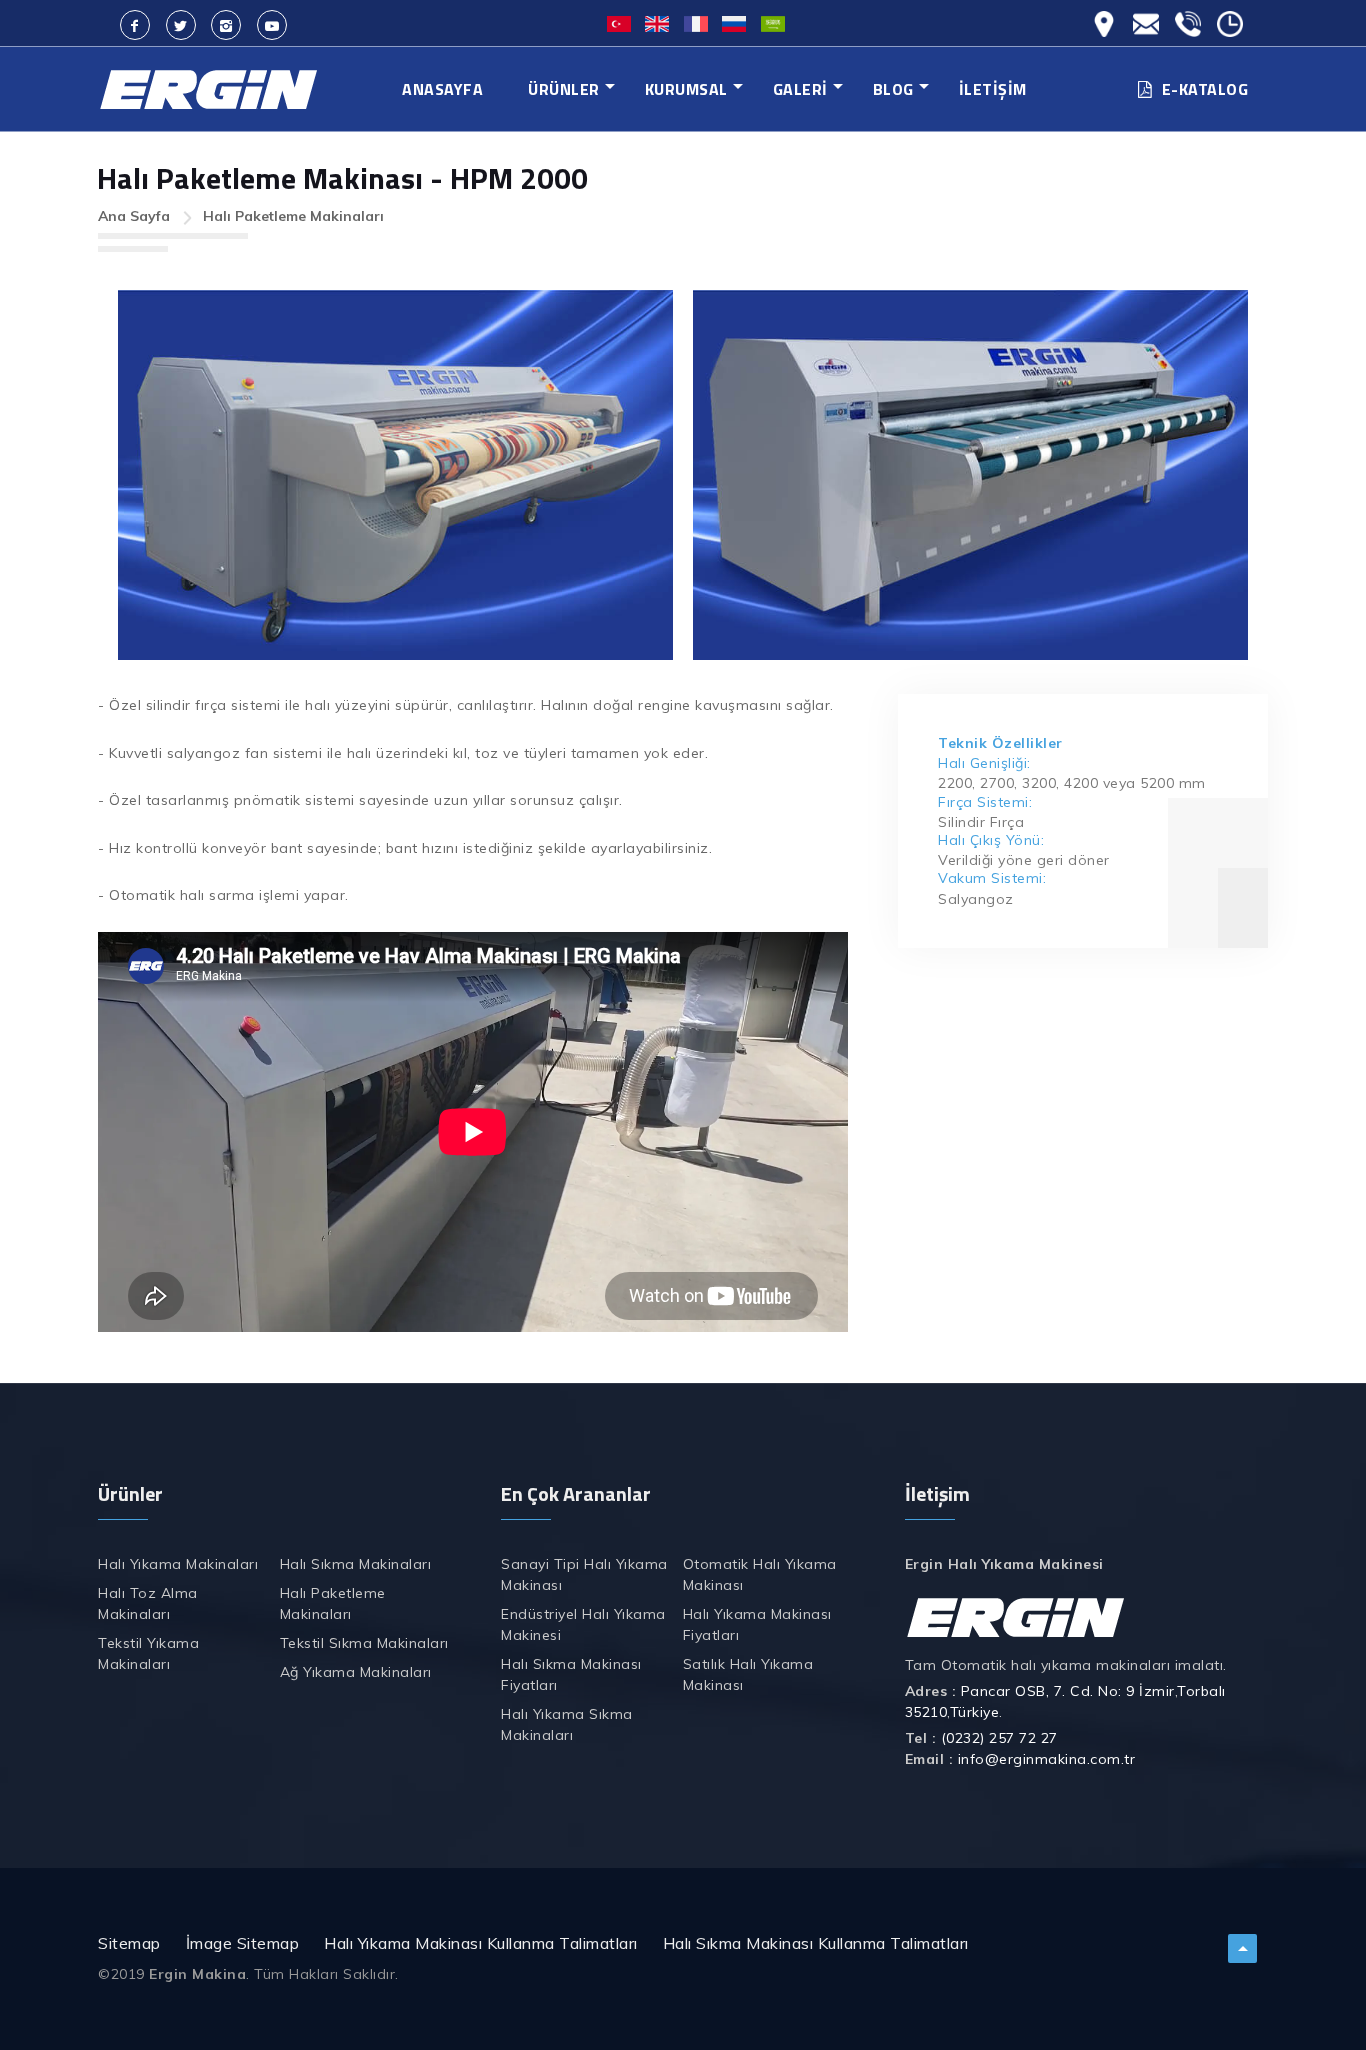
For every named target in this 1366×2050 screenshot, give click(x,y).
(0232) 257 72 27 (999, 1738)
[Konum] (1104, 13)
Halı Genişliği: (984, 763)
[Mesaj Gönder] (1146, 13)
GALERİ (800, 89)
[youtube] (272, 25)
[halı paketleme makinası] (395, 475)
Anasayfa (442, 89)
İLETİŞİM (993, 89)
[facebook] (135, 25)
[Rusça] (734, 22)
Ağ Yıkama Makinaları (356, 1672)
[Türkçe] (619, 22)
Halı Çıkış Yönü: (991, 840)
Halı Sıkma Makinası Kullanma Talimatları (816, 1943)
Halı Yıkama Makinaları (178, 1564)
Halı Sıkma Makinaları (356, 1564)
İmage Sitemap (243, 1943)
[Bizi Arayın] (1188, 13)
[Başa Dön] (1242, 1959)
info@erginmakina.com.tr (1047, 1759)
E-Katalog (1205, 89)
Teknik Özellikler (1000, 743)
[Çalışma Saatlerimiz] (1230, 13)
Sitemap (129, 1943)
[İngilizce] (657, 22)
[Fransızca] (696, 22)
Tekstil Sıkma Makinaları (364, 1643)
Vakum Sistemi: (992, 878)
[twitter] (181, 25)
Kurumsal (686, 89)
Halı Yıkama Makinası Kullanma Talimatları (481, 1943)
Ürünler (564, 89)
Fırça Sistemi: (985, 802)
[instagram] (226, 25)
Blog (893, 89)
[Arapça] (773, 22)
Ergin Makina (197, 1974)
